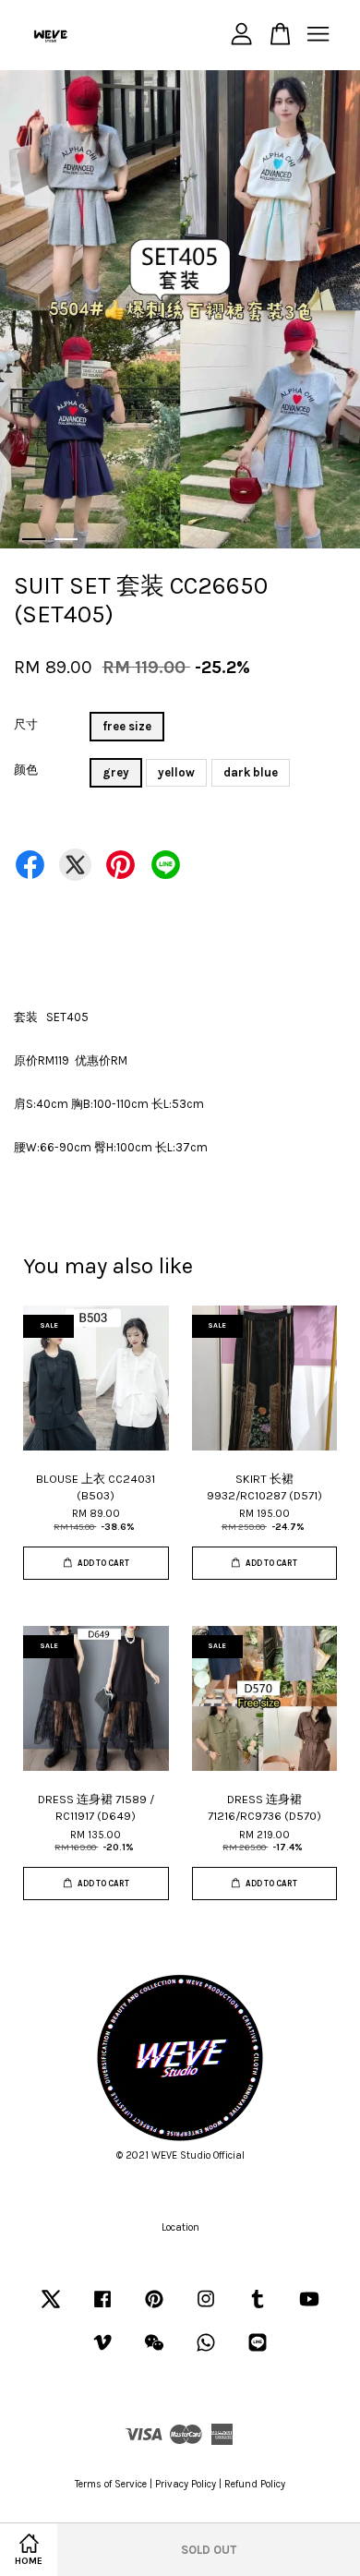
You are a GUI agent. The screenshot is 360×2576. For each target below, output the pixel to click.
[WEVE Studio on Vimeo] (102, 2352)
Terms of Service (111, 2484)
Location (180, 2227)
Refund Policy (255, 2484)
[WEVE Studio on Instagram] (206, 2309)
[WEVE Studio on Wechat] (154, 2352)
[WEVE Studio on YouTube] (309, 2309)
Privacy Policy (186, 2484)
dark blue (251, 772)
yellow (176, 772)
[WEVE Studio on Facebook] (102, 2309)
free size (127, 726)
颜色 (26, 770)
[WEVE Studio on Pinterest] (154, 2309)
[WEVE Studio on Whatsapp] (206, 2352)
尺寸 (26, 724)
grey (116, 772)
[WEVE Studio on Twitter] (51, 2309)
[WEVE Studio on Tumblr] (258, 2309)
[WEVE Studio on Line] (258, 2352)
